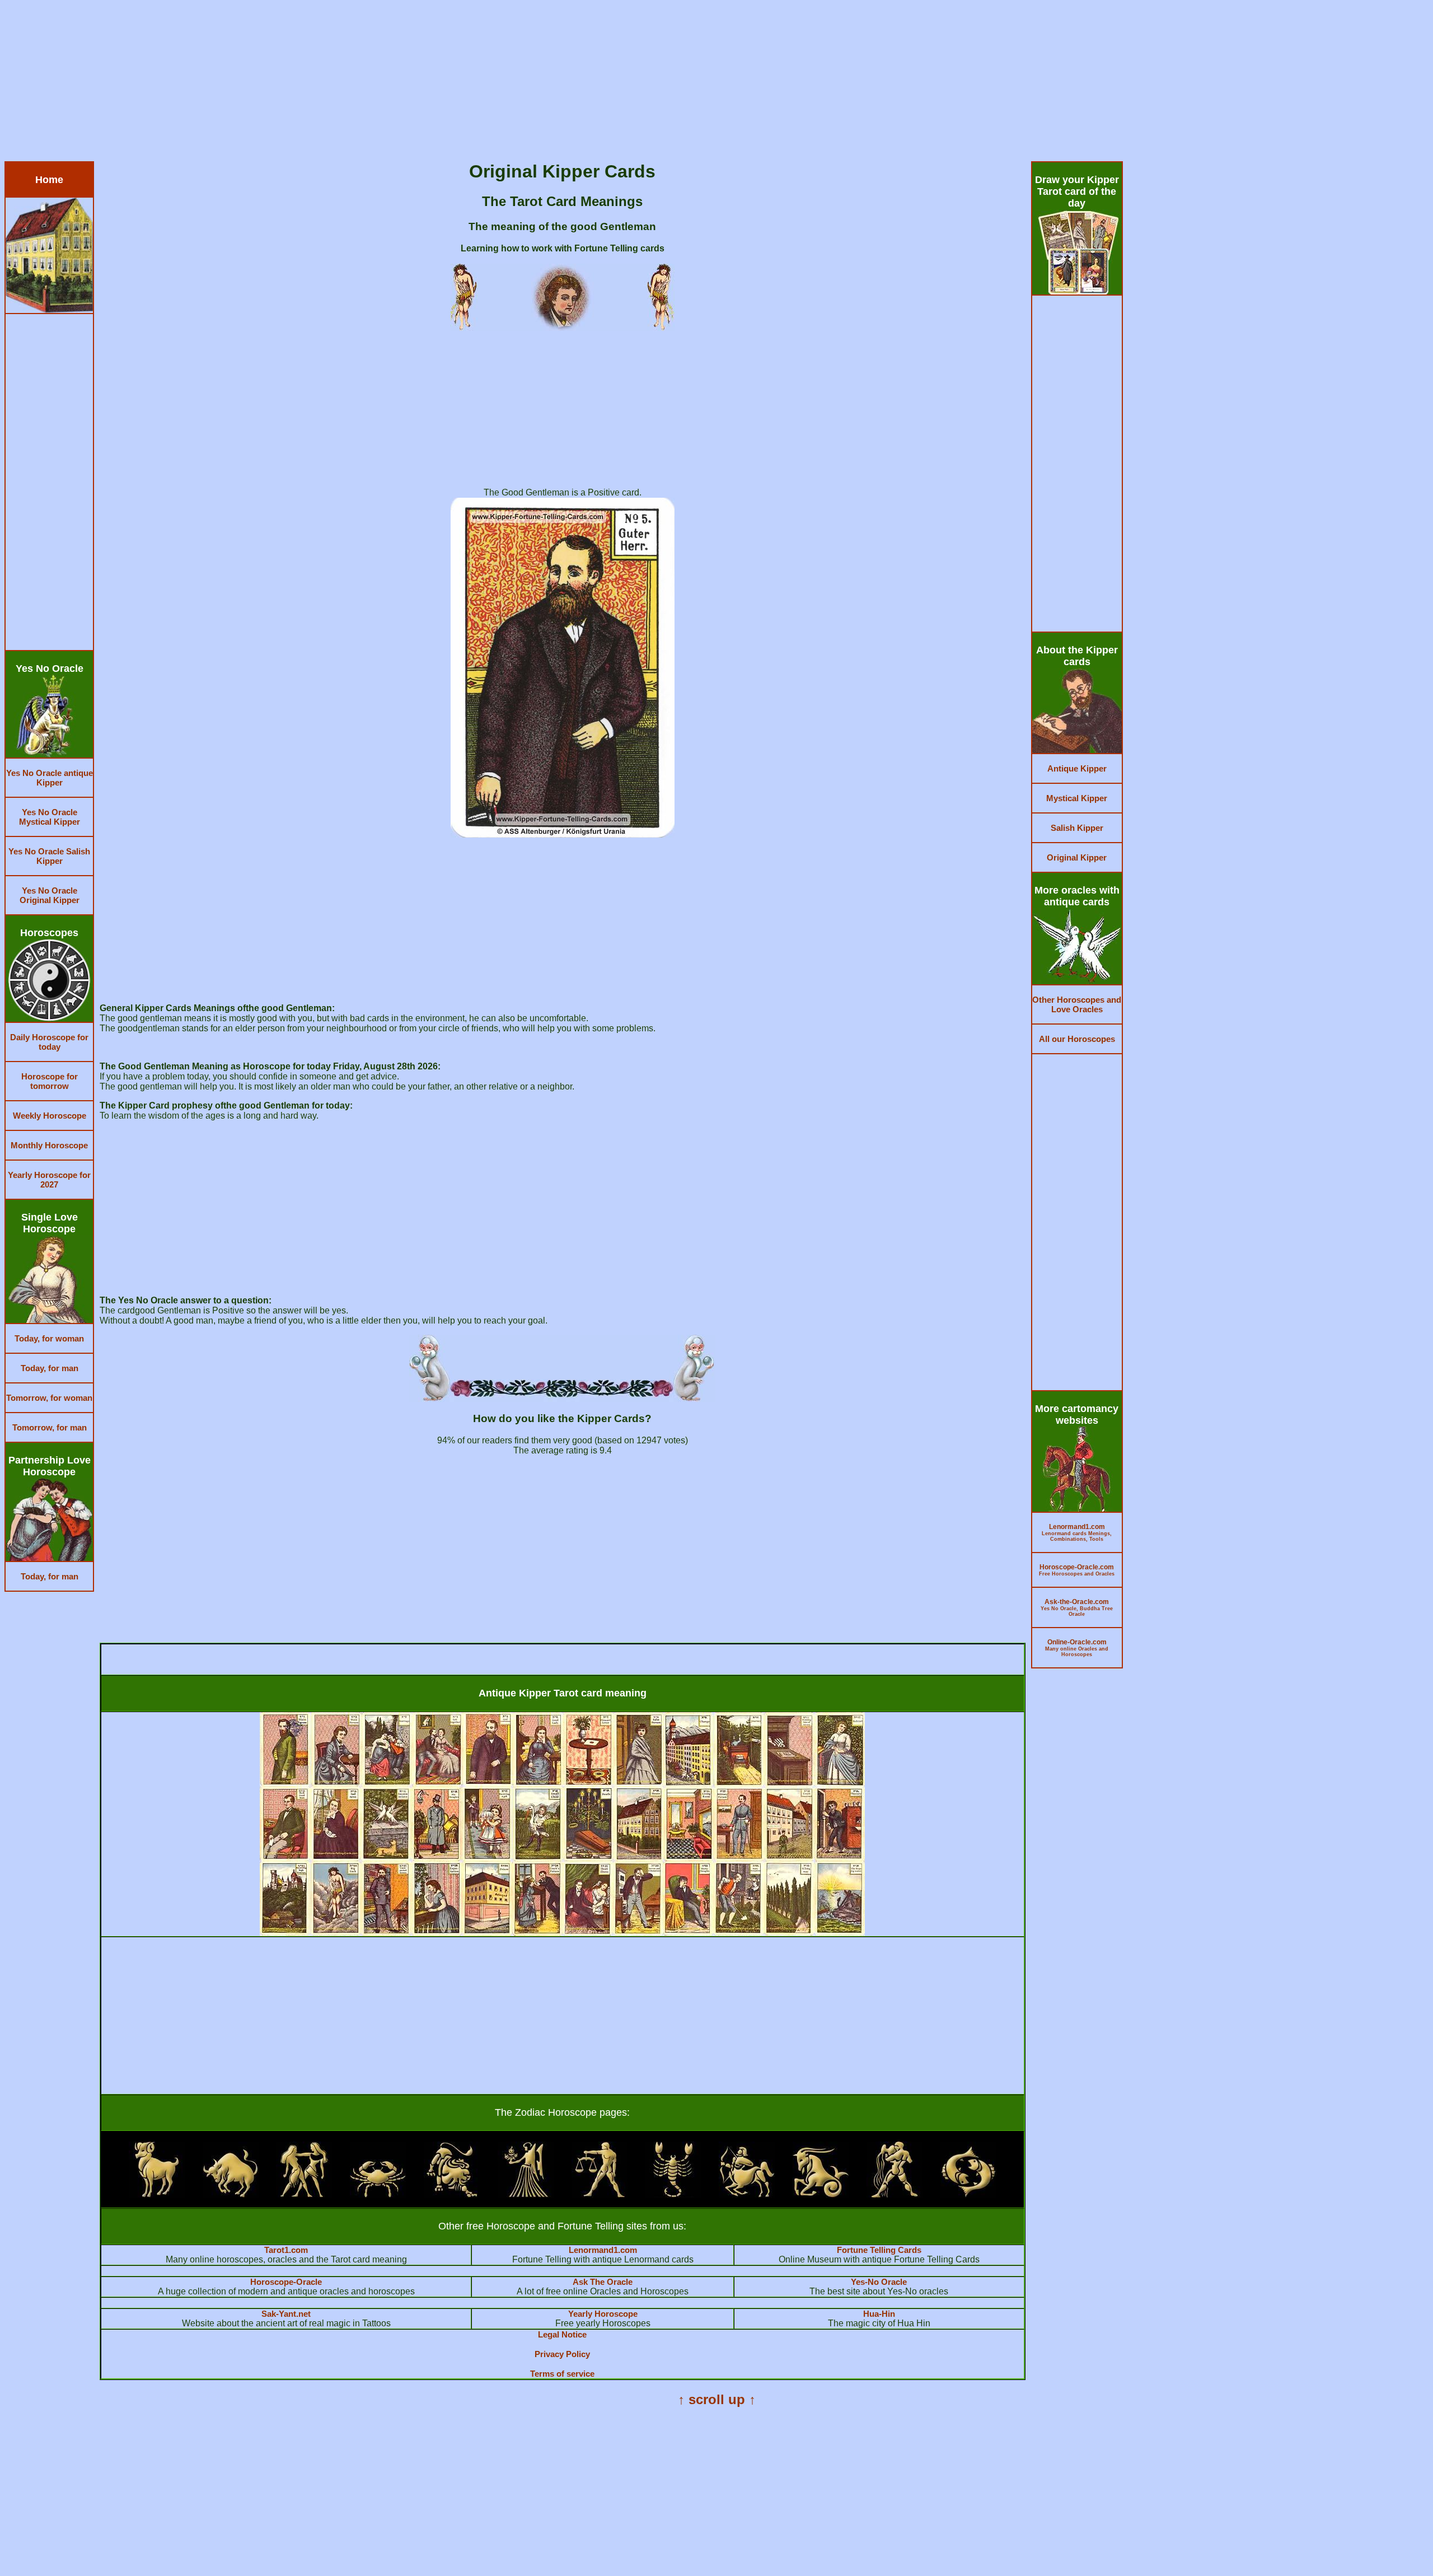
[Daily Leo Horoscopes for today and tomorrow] (452, 2194)
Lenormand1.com (603, 2250)
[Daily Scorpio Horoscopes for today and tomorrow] (673, 2194)
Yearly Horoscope (603, 2314)
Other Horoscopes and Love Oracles (1077, 1004)
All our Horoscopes (1077, 1039)
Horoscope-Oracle (286, 2282)
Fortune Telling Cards (879, 2250)
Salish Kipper (1077, 828)
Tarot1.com (286, 2250)
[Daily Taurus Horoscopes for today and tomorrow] (231, 2194)
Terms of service (562, 2374)
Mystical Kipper (1077, 798)
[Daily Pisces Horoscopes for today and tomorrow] (968, 2194)
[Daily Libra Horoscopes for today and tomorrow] (600, 2194)
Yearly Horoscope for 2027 (49, 1180)
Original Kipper (1077, 857)
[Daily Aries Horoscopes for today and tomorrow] (157, 2194)
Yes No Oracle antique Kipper (50, 778)
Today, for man (50, 1368)
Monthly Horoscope (49, 1145)
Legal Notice (562, 2334)
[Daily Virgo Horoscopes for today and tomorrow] (526, 2194)
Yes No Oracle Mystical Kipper (50, 817)
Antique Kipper (1077, 768)
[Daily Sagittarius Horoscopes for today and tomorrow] (747, 2194)
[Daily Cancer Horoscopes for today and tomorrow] (378, 2194)
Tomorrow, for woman (49, 1398)
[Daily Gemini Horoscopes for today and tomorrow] (304, 2194)
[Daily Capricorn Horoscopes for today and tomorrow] (821, 2194)
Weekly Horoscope (50, 1116)
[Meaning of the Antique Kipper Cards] (562, 1933)
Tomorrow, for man (50, 1427)
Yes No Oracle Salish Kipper (49, 856)
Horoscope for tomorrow (50, 1081)
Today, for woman (49, 1338)
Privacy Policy (562, 2354)
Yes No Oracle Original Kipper (50, 895)
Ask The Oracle (603, 2282)
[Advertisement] (340, 83)
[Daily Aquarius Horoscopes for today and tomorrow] (895, 2194)
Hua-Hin (879, 2314)
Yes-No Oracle (879, 2282)
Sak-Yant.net (286, 2314)
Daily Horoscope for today (49, 1042)
